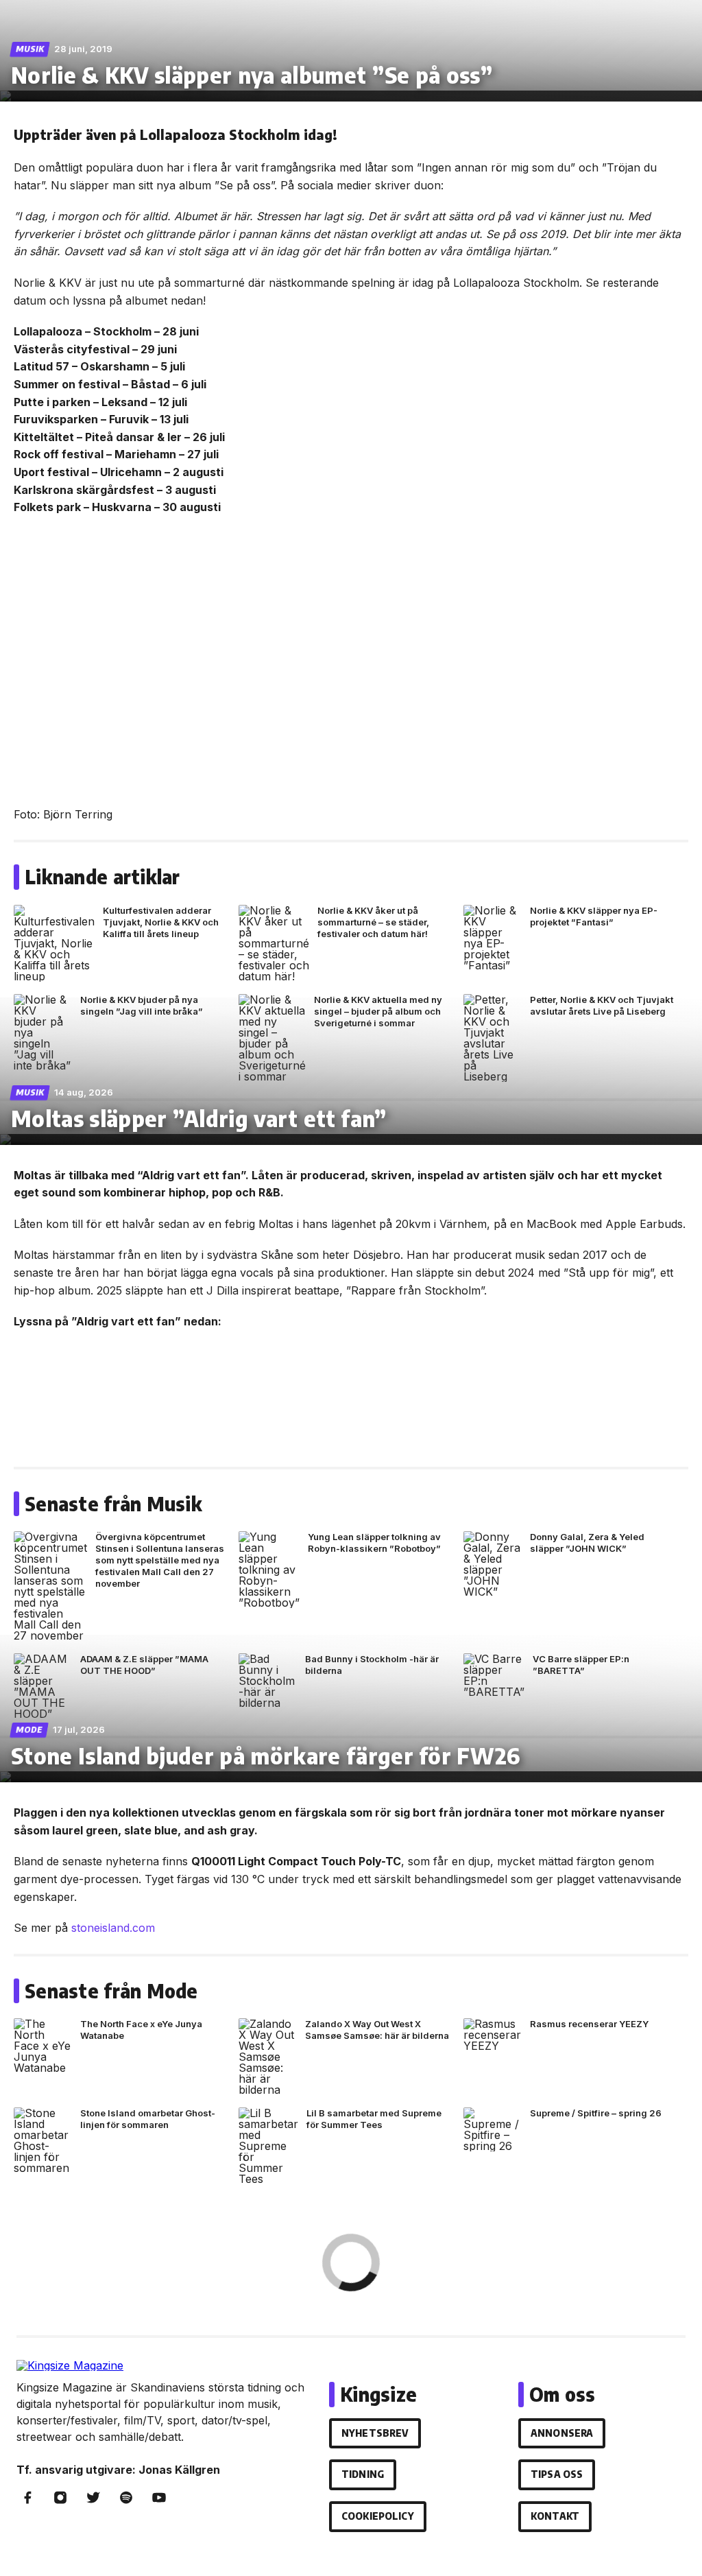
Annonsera (562, 2433)
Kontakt (555, 2516)
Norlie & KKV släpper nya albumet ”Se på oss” (252, 75)
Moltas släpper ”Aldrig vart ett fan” (199, 1118)
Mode (29, 1730)
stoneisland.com (113, 1928)
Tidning (363, 2474)
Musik (30, 49)
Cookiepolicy (378, 2516)
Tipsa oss (557, 2474)
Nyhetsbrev (375, 2433)
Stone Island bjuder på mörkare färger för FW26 (266, 1756)
